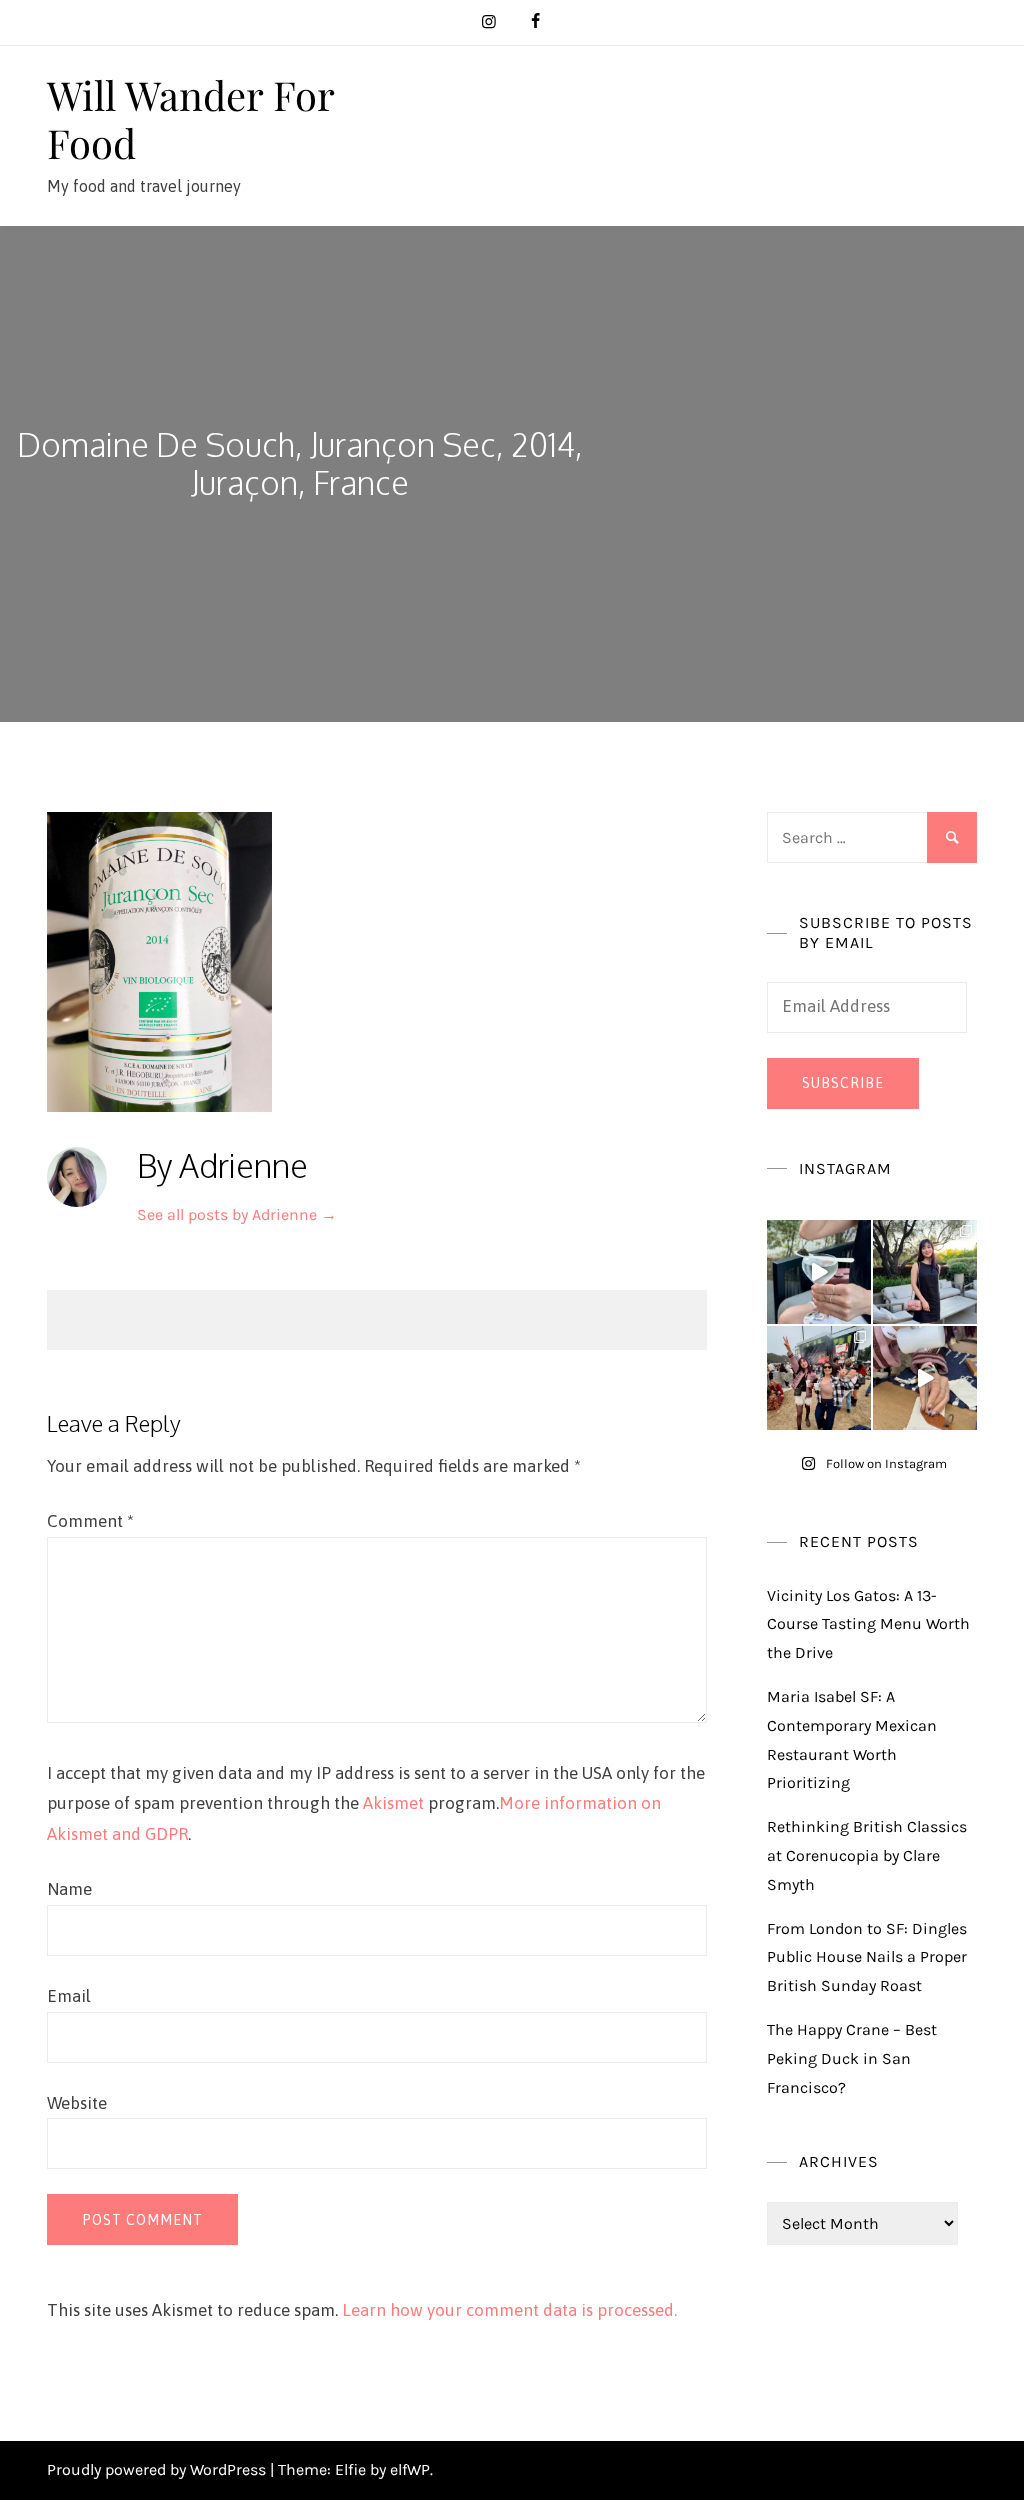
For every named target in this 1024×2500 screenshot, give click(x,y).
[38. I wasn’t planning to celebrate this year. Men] (925, 1272)
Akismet (393, 1803)
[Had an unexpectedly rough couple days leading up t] (819, 1378)
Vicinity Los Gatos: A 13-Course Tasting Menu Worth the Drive (868, 1624)
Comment (90, 1521)
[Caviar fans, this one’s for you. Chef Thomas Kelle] (819, 1272)
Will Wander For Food (190, 118)
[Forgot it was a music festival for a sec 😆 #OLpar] (925, 1378)
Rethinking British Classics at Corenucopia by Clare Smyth (867, 1855)
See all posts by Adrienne (237, 1214)
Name (69, 1889)
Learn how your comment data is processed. (509, 2310)
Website (77, 2103)
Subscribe (843, 1083)
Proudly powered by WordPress (158, 2469)
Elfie (350, 2469)
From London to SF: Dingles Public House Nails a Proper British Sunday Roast (867, 1957)
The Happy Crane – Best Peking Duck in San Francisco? (852, 2058)
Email (69, 1996)
